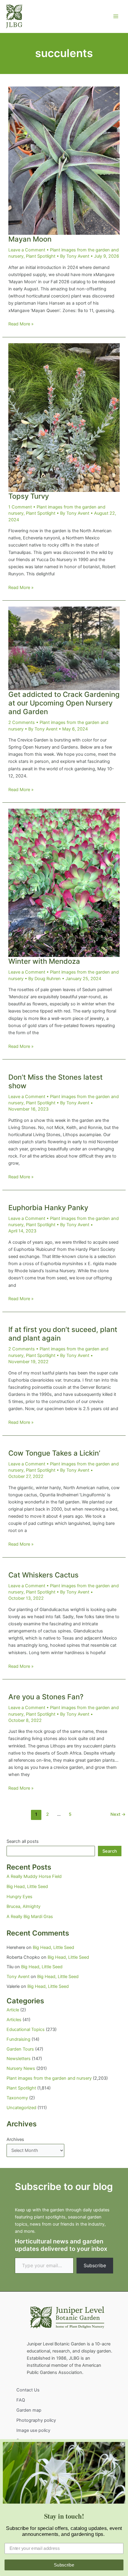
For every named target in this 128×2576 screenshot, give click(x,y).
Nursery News (21, 2068)
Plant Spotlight (41, 256)
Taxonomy (17, 2098)
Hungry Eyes (19, 1897)
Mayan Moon (30, 239)
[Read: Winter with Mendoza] (64, 883)
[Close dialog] (123, 2444)
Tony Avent (18, 1977)
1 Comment (20, 507)
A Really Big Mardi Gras (30, 1917)
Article (13, 2010)
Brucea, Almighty (24, 1906)
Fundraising (18, 2039)
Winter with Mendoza (44, 961)
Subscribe (95, 2265)
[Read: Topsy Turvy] (64, 417)
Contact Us (28, 2390)
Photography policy (36, 2420)
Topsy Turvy (29, 496)
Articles (14, 2020)
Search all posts (23, 1841)
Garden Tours (20, 2049)
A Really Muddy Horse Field (34, 1876)
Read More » (21, 324)
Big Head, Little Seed (27, 1887)
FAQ (21, 2400)
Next (118, 1814)
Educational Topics (26, 2029)
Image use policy (33, 2430)
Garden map (29, 2410)
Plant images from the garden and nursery (49, 2078)
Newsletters (19, 2059)
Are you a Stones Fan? (46, 1697)
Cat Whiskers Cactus (43, 1575)
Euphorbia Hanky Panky (48, 1208)
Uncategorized (21, 2108)
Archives (15, 2139)
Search (110, 1851)
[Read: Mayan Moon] (64, 160)
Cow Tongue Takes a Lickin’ (54, 1453)
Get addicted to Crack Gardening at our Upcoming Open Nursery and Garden (64, 703)
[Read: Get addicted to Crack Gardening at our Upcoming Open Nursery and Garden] (64, 648)
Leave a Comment (27, 250)
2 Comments (22, 722)
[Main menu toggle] (116, 16)
